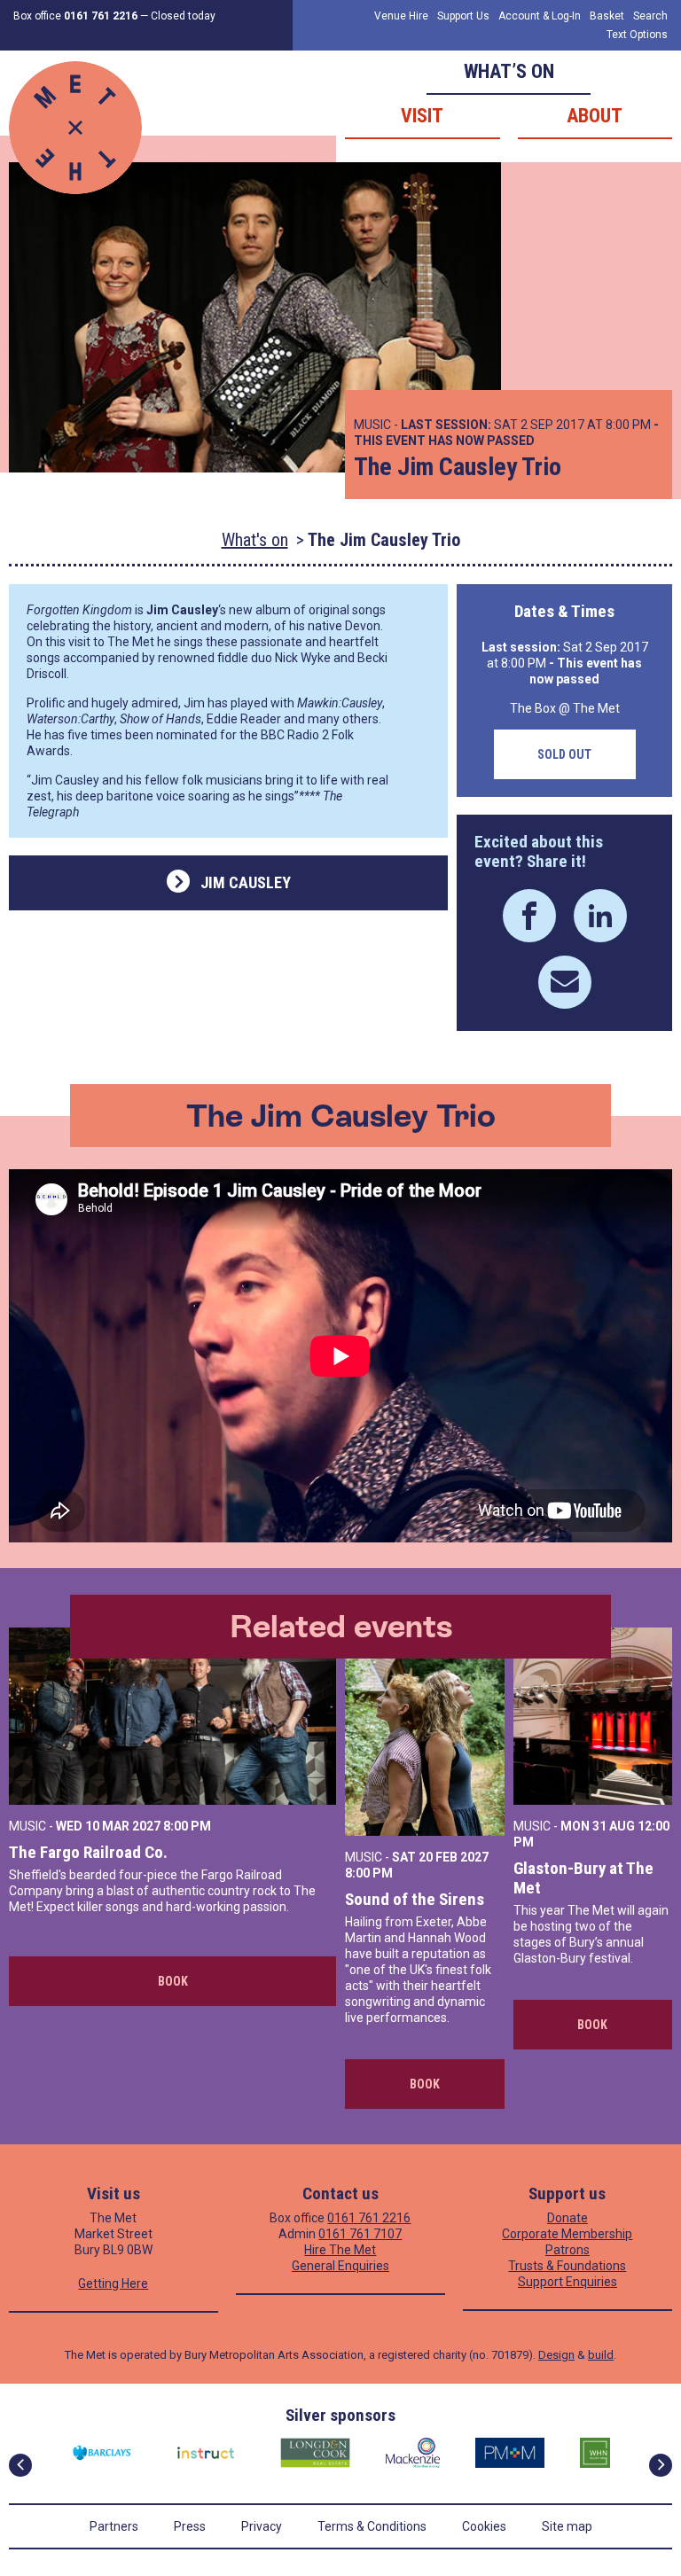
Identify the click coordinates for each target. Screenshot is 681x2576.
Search (650, 16)
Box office (75, 16)
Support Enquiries (567, 2282)
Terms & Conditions (372, 2526)
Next (661, 2465)
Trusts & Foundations (567, 2266)
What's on (255, 540)
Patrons (567, 2250)
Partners (114, 2526)
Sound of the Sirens (415, 1899)
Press (190, 2526)
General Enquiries (340, 2266)
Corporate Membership (567, 2234)
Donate (567, 2218)
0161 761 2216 (369, 2218)
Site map (567, 2526)
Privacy (262, 2526)
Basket (607, 16)
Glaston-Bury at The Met (583, 1878)
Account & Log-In (540, 16)
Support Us (463, 16)
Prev (20, 2465)
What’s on (509, 71)
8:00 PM (187, 1826)
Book (173, 1981)
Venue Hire (401, 16)
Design (556, 2355)
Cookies (484, 2526)
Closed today (183, 16)
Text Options (637, 35)
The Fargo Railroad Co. (88, 1852)
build (601, 2355)
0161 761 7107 (360, 2234)
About (595, 116)
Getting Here (113, 2283)
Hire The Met (340, 2250)
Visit (422, 116)
